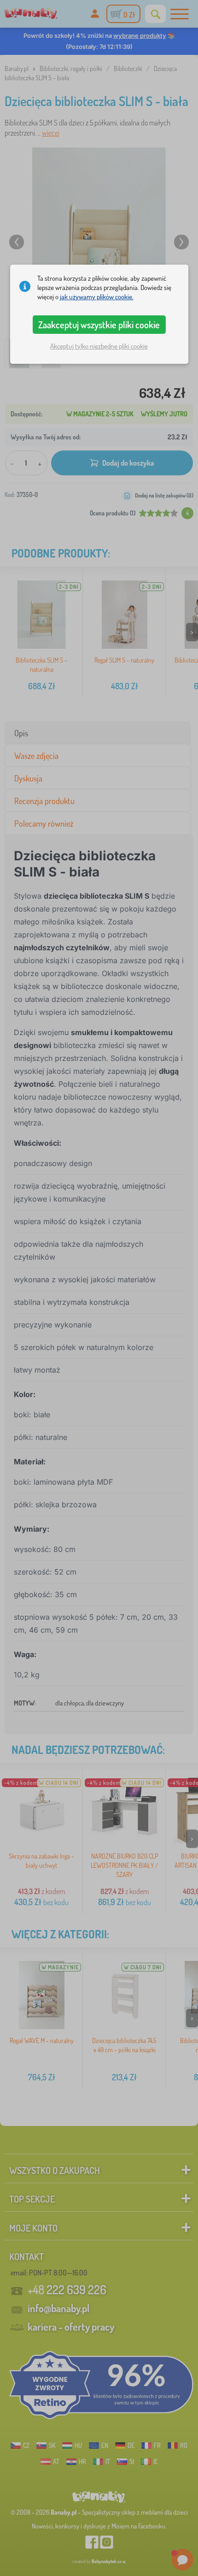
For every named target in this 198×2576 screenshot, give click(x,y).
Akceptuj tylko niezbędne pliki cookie (99, 346)
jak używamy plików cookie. (97, 297)
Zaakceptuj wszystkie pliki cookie (99, 325)
